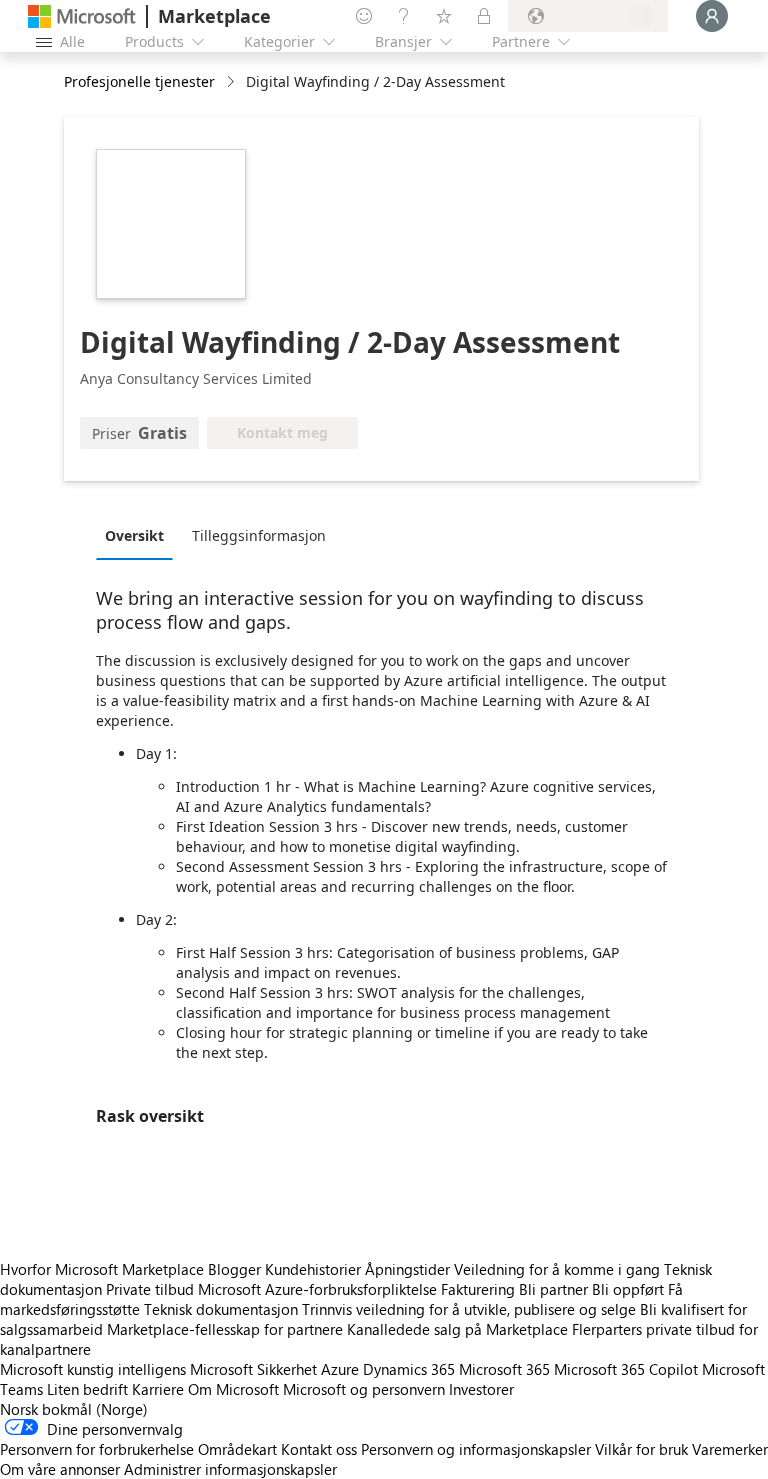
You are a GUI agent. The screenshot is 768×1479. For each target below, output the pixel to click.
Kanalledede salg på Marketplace (457, 1329)
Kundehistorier (313, 1269)
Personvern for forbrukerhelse (97, 1449)
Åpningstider (407, 1269)
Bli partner (553, 1289)
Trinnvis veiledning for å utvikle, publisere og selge (469, 1309)
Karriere (158, 1389)
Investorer (481, 1389)
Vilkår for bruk (641, 1449)
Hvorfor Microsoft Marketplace (102, 1269)
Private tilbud (150, 1289)
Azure (340, 1369)
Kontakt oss (319, 1449)
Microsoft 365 (504, 1369)
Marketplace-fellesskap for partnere (225, 1329)
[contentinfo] (232, 82)
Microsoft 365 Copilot (626, 1369)
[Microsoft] (82, 16)
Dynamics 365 (409, 1369)
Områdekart (237, 1449)
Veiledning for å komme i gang (557, 1269)
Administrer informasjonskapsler (230, 1469)
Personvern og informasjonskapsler (476, 1449)
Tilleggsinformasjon (259, 535)
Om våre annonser (60, 1469)
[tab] (139, 535)
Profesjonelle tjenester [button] (139, 81)
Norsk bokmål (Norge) (74, 1409)
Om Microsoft (233, 1389)
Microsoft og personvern (364, 1389)
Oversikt (134, 535)
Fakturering (478, 1289)
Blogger (234, 1269)
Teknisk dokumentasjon (221, 1309)
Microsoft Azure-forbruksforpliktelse (319, 1289)
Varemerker (730, 1449)
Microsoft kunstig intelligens (93, 1369)
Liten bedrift (87, 1389)
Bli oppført (628, 1289)
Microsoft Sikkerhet (253, 1369)
